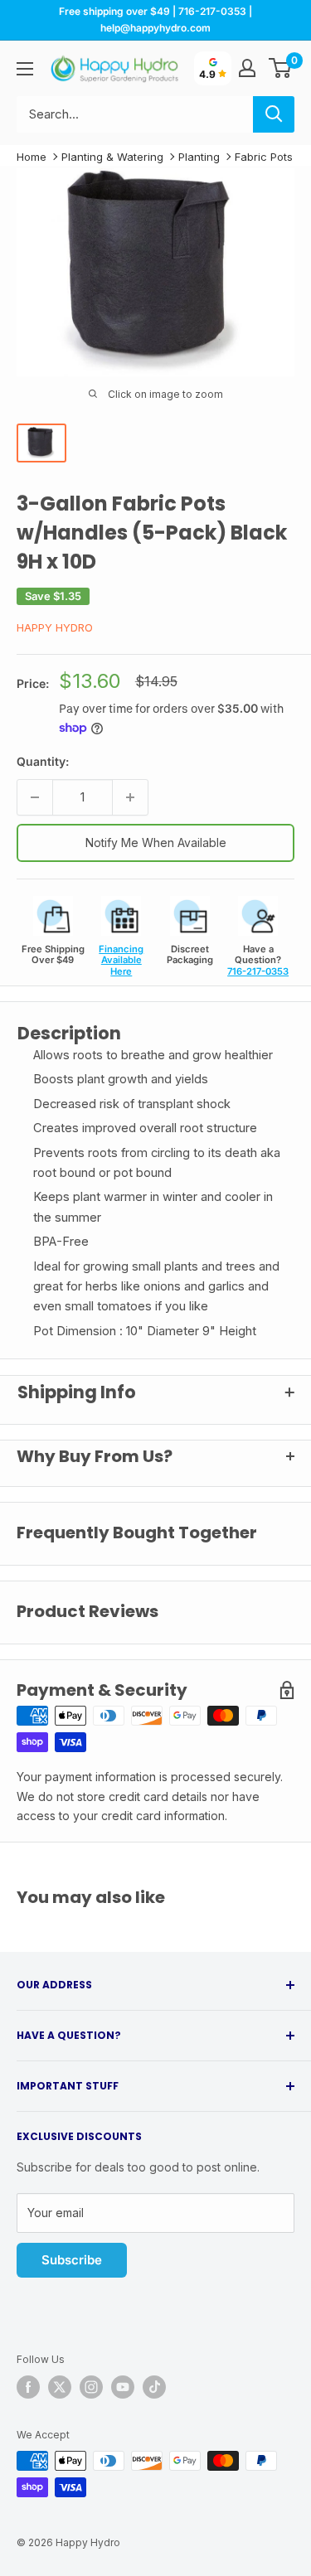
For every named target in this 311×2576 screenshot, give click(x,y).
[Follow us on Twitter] (60, 2387)
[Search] (274, 114)
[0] (281, 68)
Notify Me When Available (156, 843)
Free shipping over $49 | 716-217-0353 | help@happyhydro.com (155, 19)
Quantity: (43, 761)
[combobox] (135, 114)
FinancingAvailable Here (121, 960)
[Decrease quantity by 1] (35, 797)
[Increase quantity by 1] (130, 797)
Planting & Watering (112, 157)
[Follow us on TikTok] (154, 2387)
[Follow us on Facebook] (28, 2387)
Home (32, 157)
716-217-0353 (258, 971)
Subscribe (72, 2260)
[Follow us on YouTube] (123, 2387)
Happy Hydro (55, 627)
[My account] (247, 68)
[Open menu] (25, 69)
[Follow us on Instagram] (91, 2387)
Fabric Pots (264, 157)
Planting (199, 157)
